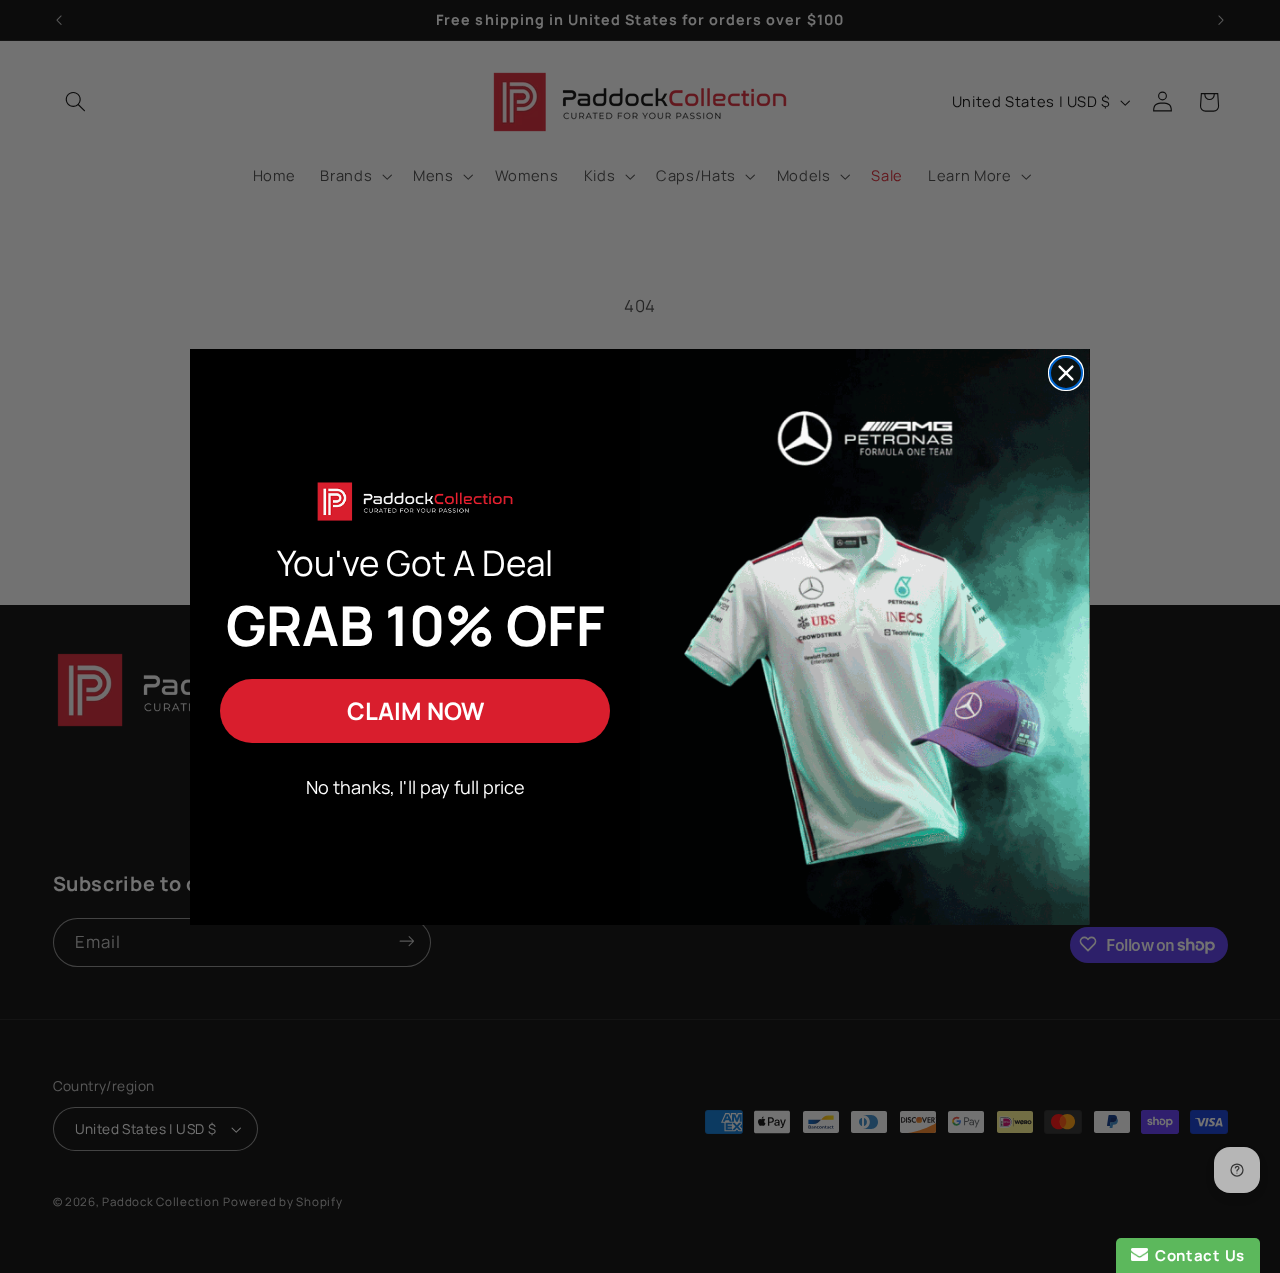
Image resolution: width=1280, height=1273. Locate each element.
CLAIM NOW (415, 710)
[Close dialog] (1066, 373)
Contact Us (1196, 1255)
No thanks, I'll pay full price (415, 787)
